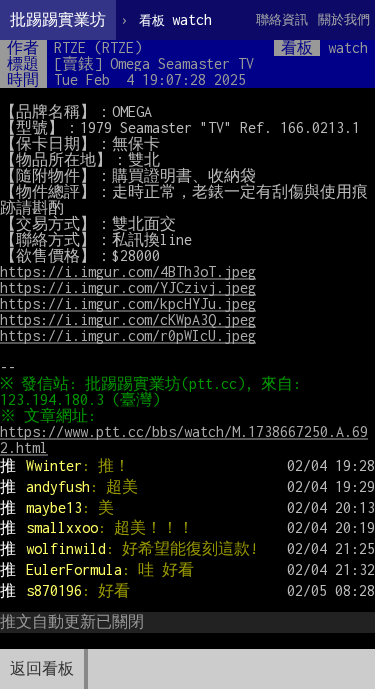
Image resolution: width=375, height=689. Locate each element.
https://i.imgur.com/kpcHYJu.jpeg (128, 303)
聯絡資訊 (282, 19)
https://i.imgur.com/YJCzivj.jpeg (128, 287)
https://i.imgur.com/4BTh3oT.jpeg (128, 271)
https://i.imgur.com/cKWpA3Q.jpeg (128, 319)
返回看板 (42, 668)
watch (175, 19)
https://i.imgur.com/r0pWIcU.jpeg (128, 335)
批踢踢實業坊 (58, 19)
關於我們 (344, 19)
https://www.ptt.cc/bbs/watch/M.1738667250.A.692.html (184, 439)
